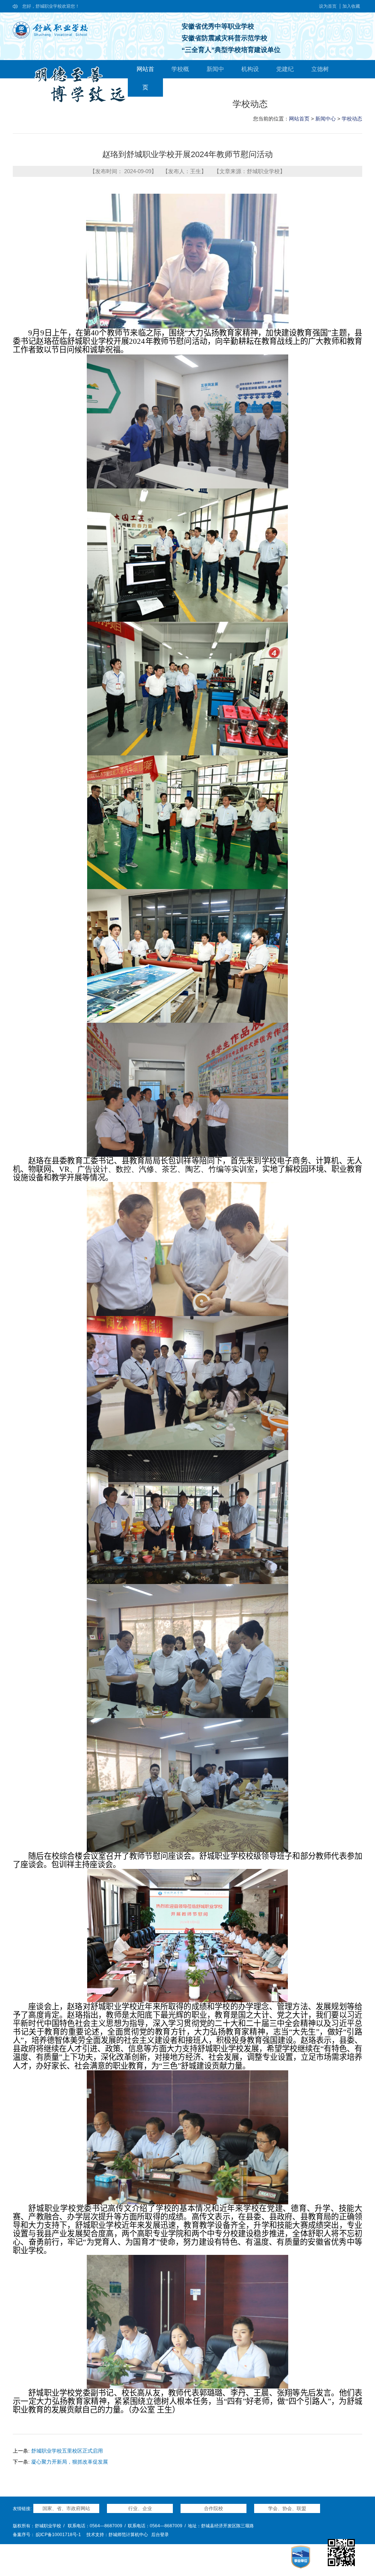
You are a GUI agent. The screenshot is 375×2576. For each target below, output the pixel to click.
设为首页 (328, 6)
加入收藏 (351, 6)
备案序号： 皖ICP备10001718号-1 (47, 2535)
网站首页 (299, 119)
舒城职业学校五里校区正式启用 (67, 2451)
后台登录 (160, 2535)
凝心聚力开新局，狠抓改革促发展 (70, 2462)
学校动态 (352, 119)
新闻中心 (326, 119)
